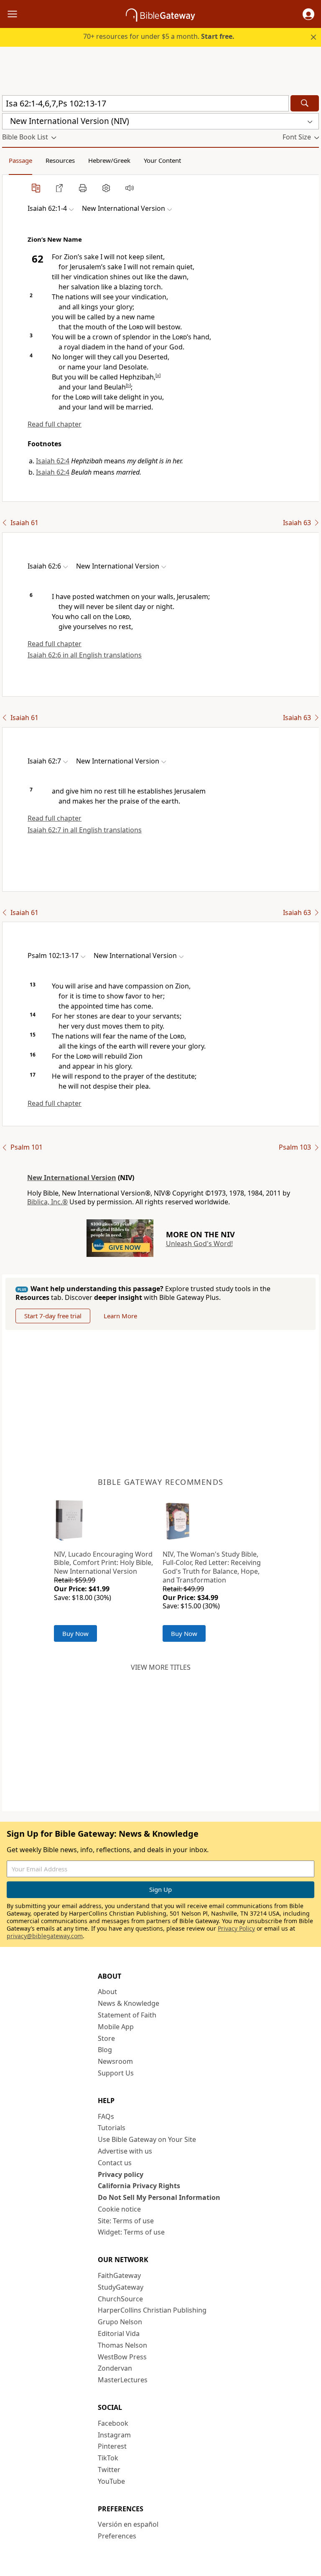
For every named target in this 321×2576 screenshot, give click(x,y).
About (107, 1992)
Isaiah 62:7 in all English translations (85, 830)
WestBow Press (122, 2357)
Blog (105, 2050)
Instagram (114, 2435)
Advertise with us (125, 2151)
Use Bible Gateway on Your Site (147, 2139)
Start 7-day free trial (53, 1316)
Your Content (162, 160)
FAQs (106, 2116)
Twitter (109, 2470)
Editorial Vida (119, 2333)
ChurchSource (120, 2299)
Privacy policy (121, 2174)
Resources (60, 160)
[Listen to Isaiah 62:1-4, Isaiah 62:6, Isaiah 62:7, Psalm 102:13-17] (130, 188)
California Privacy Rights (139, 2186)
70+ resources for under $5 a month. (159, 36)
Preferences (117, 2536)
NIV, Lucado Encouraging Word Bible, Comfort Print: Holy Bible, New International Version (103, 1563)
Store (106, 2038)
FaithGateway (119, 2275)
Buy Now (75, 1633)
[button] (308, 14)
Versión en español (128, 2524)
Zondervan (115, 2368)
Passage (20, 160)
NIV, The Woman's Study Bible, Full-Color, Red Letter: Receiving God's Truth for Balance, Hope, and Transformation (212, 1567)
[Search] (305, 103)
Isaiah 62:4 (53, 461)
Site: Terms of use (126, 2221)
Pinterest (112, 2446)
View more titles (161, 1667)
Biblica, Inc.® (47, 1202)
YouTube (111, 2481)
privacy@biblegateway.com (45, 1936)
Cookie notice (119, 2209)
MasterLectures (123, 2380)
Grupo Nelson (120, 2322)
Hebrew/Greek (109, 160)
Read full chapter (55, 424)
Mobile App (116, 2027)
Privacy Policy (236, 1928)
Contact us (115, 2163)
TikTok (108, 2458)
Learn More (120, 1316)
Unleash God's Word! (199, 1244)
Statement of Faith (127, 2015)
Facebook (113, 2423)
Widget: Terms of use (131, 2232)
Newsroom (115, 2061)
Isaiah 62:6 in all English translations (85, 655)
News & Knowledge (129, 2003)
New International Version (72, 1178)
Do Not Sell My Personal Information (159, 2197)
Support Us (116, 2073)
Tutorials (112, 2128)
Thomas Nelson (122, 2345)
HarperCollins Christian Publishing (152, 2310)
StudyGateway (121, 2287)
